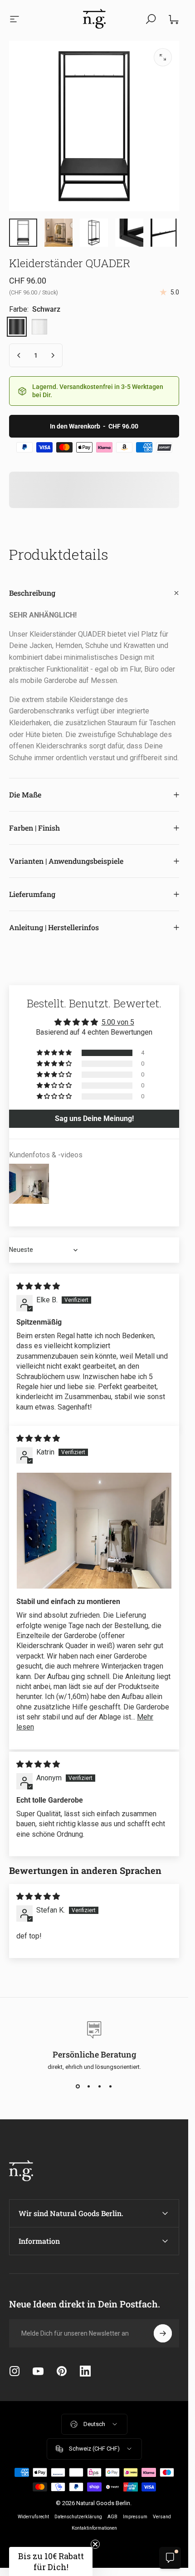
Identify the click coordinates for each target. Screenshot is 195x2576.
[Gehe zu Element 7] (165, 233)
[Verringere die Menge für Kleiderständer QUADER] (19, 355)
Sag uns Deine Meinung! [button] (94, 1119)
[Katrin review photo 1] (94, 1531)
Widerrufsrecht (33, 2517)
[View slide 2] (89, 2087)
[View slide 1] (78, 2087)
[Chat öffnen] (170, 2558)
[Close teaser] (95, 2544)
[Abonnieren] (163, 2333)
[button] (55, 1053)
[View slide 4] (111, 2087)
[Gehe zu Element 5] (94, 233)
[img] (38, 1286)
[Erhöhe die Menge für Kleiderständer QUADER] (53, 355)
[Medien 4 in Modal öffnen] (163, 57)
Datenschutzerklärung (78, 2517)
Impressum (135, 2517)
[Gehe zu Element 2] (58, 233)
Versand (162, 2517)
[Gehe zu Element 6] (129, 233)
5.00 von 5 (118, 1022)
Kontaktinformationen (94, 2528)
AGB (112, 2517)
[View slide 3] (100, 2087)
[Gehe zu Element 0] (23, 233)
